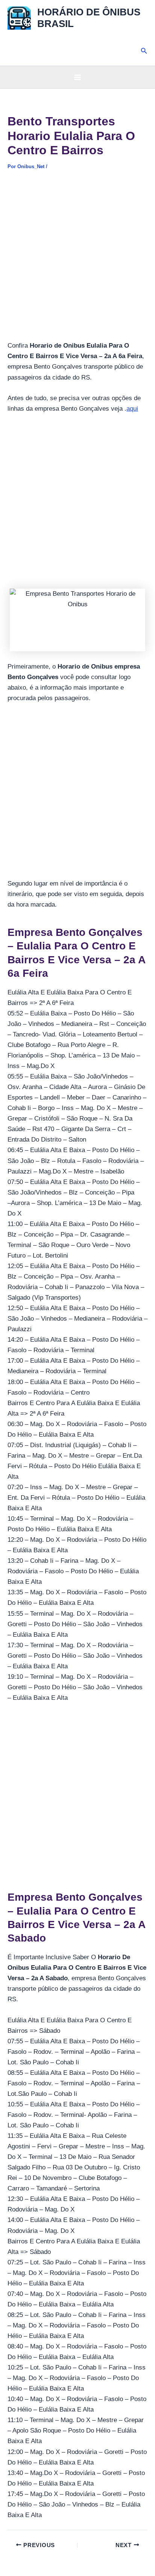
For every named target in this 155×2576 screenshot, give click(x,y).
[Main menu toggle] (77, 77)
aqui (132, 409)
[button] (144, 51)
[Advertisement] (77, 260)
